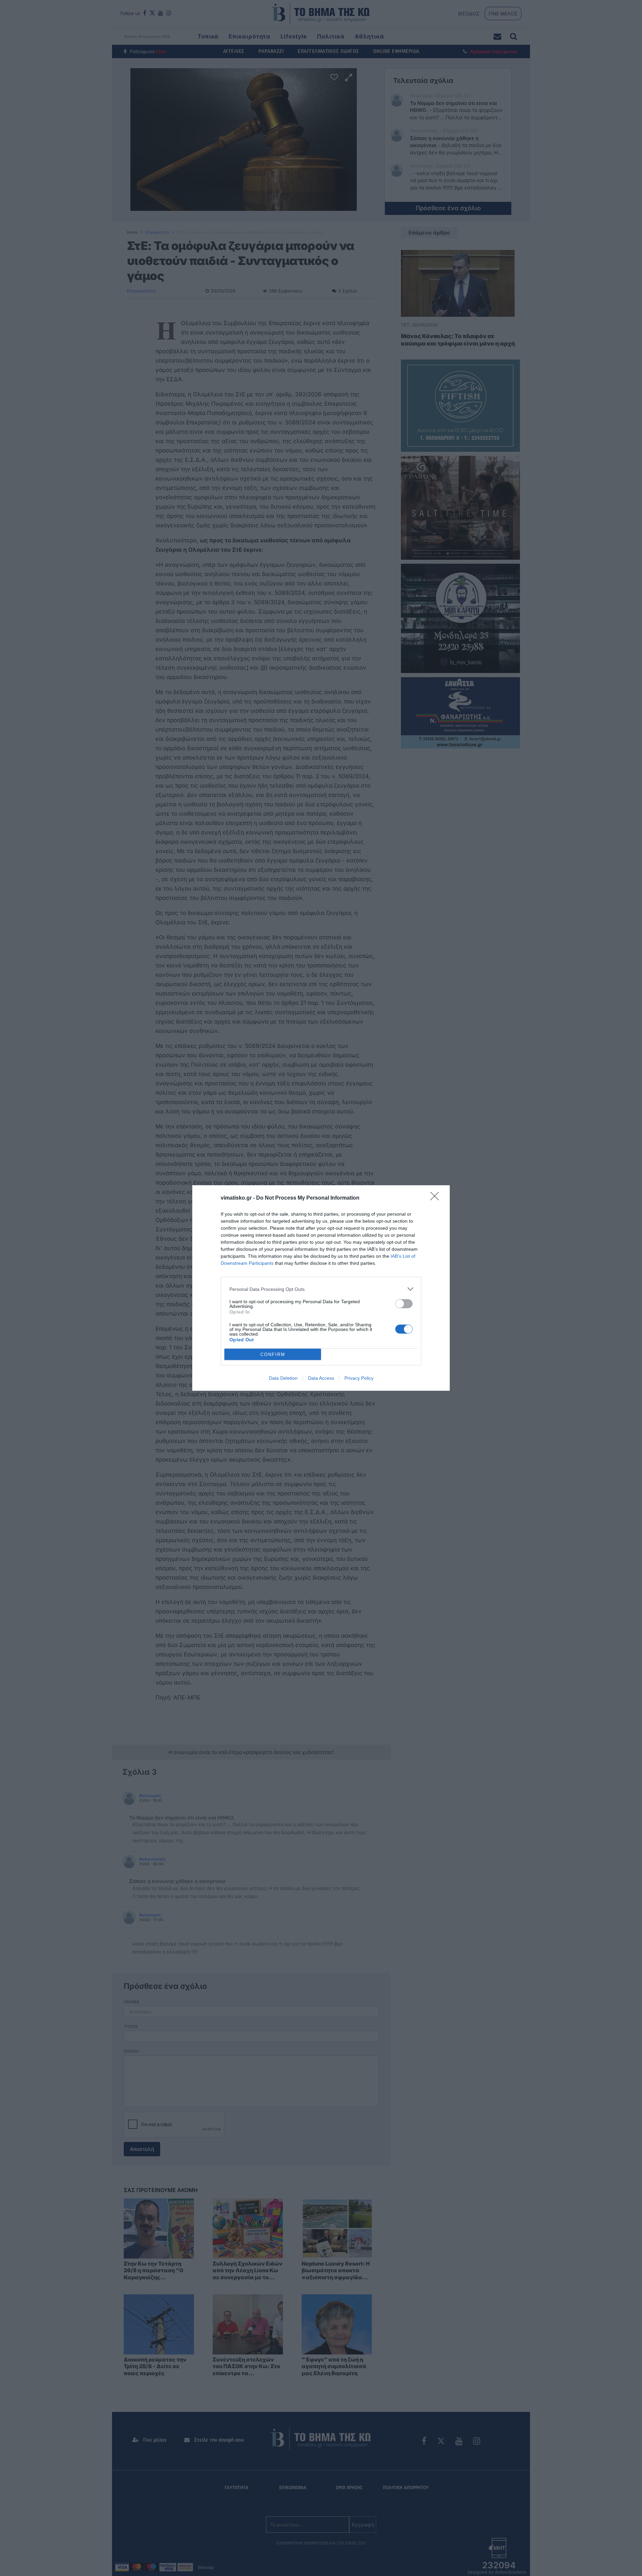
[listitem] (321, 1289)
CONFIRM (273, 1354)
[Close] (437, 1198)
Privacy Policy (359, 1378)
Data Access (321, 1378)
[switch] (404, 1304)
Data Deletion (283, 1378)
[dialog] (321, 1288)
